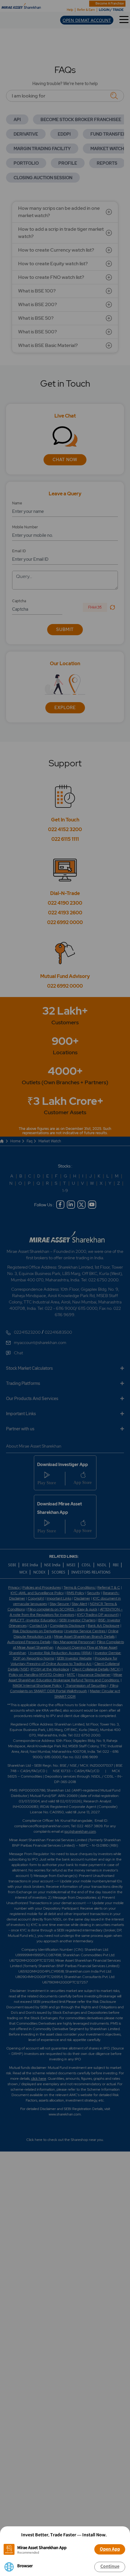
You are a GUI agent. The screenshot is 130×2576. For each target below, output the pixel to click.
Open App (110, 2549)
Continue (110, 2566)
